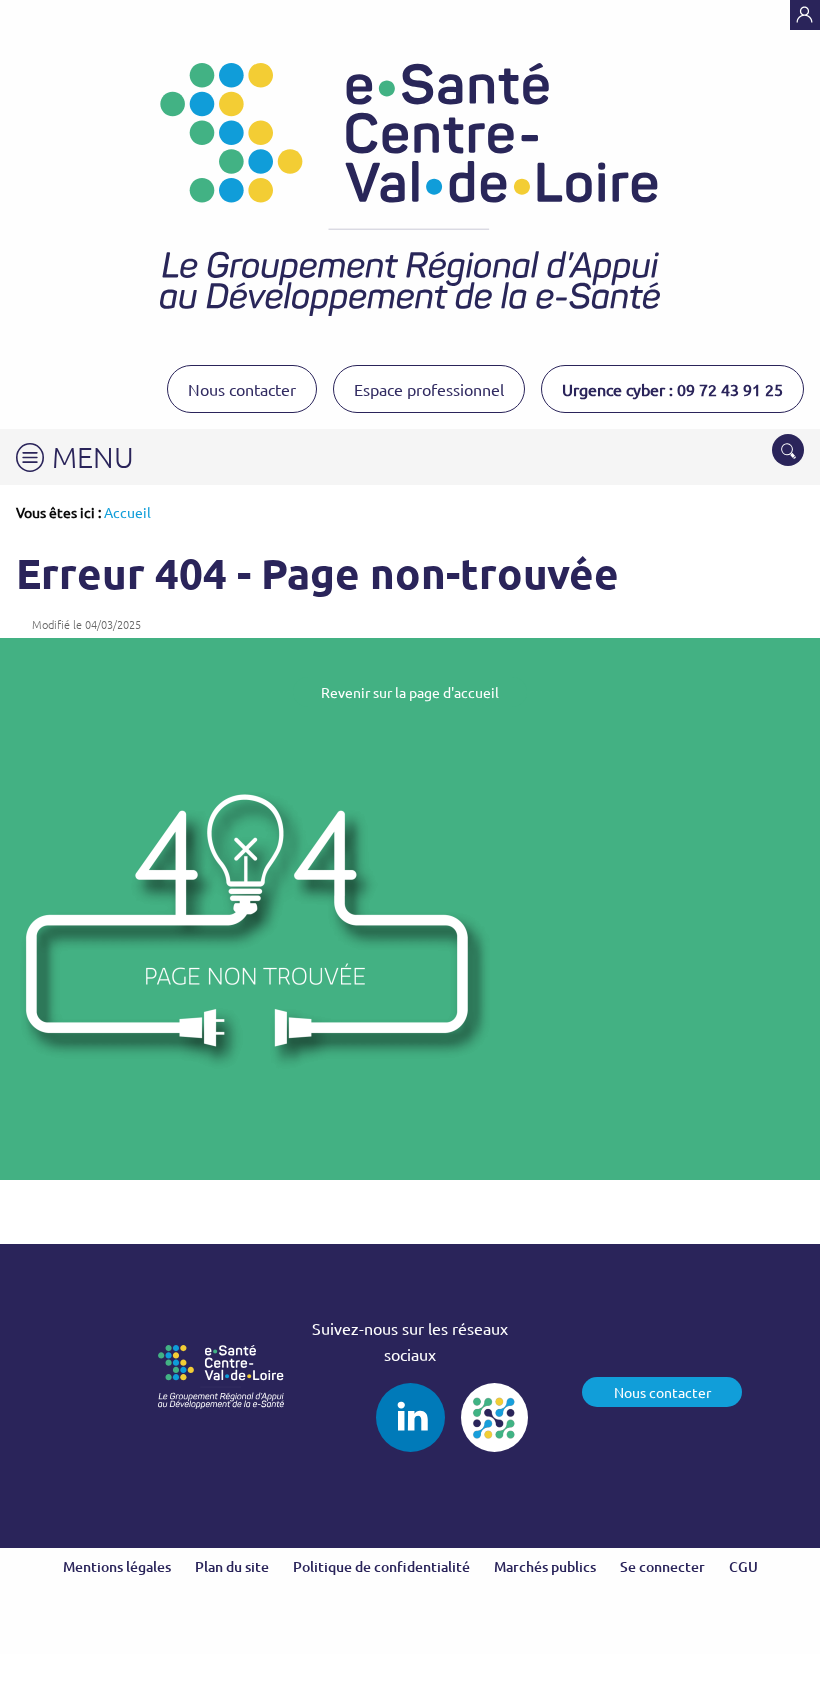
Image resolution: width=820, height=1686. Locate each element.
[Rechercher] (788, 450)
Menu (93, 456)
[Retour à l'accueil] (410, 189)
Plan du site (232, 1566)
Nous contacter (242, 389)
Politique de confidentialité (381, 1566)
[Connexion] (805, 15)
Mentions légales (117, 1566)
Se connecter (662, 1566)
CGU (743, 1566)
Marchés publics (545, 1566)
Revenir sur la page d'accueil (410, 692)
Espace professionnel (429, 389)
